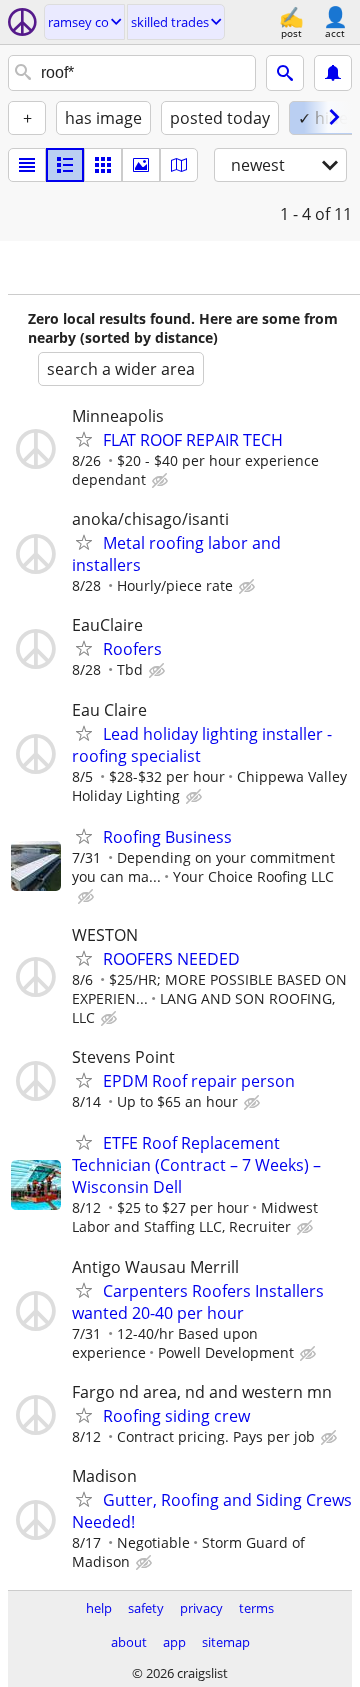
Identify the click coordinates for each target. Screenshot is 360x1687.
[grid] (103, 165)
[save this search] (333, 73)
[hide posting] (162, 481)
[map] (179, 165)
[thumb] (65, 165)
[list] (27, 165)
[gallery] (141, 165)
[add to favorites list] (84, 439)
